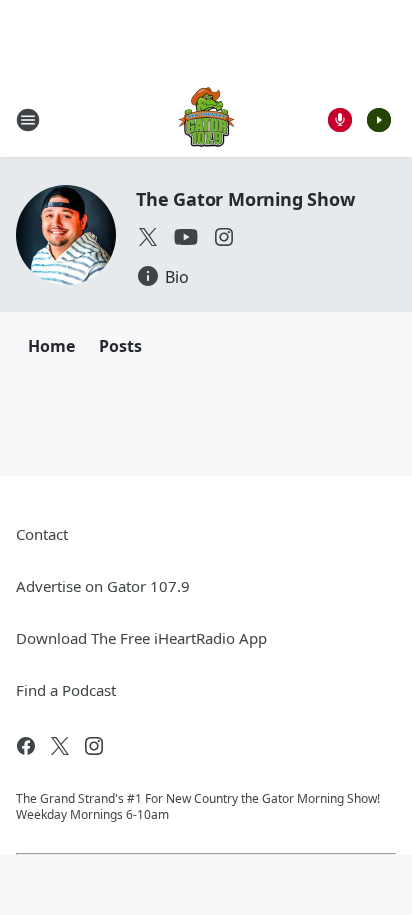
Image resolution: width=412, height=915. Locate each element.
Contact (42, 534)
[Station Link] (206, 119)
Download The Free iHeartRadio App (141, 638)
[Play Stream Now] (379, 120)
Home (51, 346)
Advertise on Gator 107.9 (103, 586)
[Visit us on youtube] (186, 237)
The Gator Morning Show (245, 199)
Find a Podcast (66, 690)
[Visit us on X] (148, 237)
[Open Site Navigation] (28, 120)
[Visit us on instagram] (224, 237)
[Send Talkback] (340, 120)
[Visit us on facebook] (26, 746)
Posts (120, 346)
